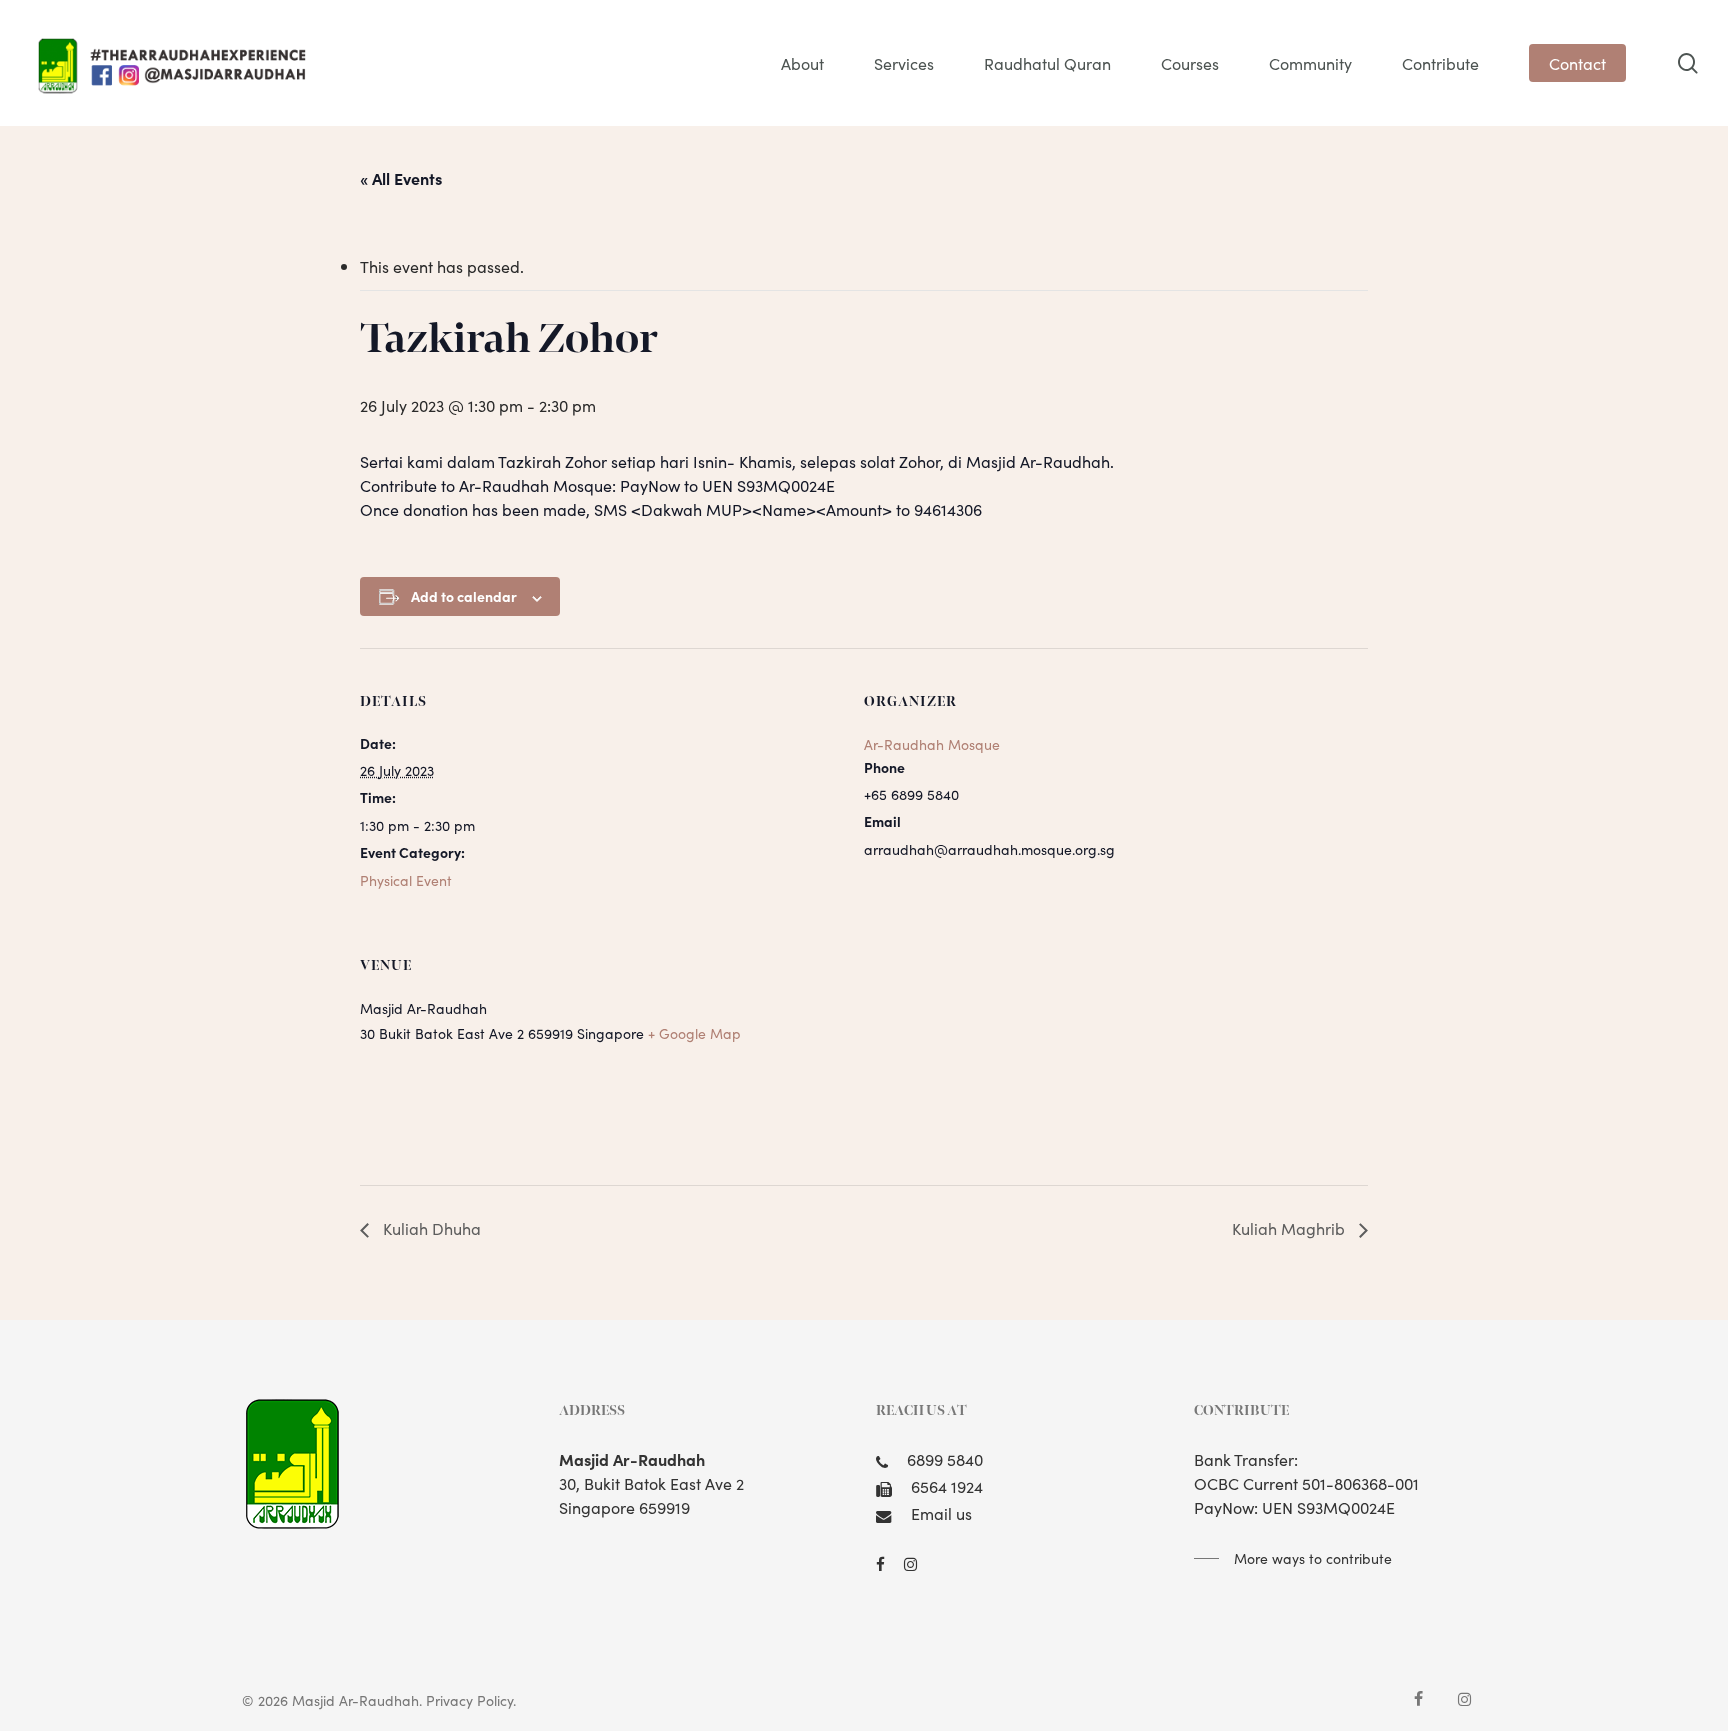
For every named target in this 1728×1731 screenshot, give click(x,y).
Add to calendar (464, 596)
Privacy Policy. (471, 1700)
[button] (1293, 1558)
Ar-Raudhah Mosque (932, 744)
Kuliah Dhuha (430, 1228)
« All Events (401, 178)
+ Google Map (694, 1033)
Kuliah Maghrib (1290, 1228)
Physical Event (406, 880)
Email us (941, 1513)
